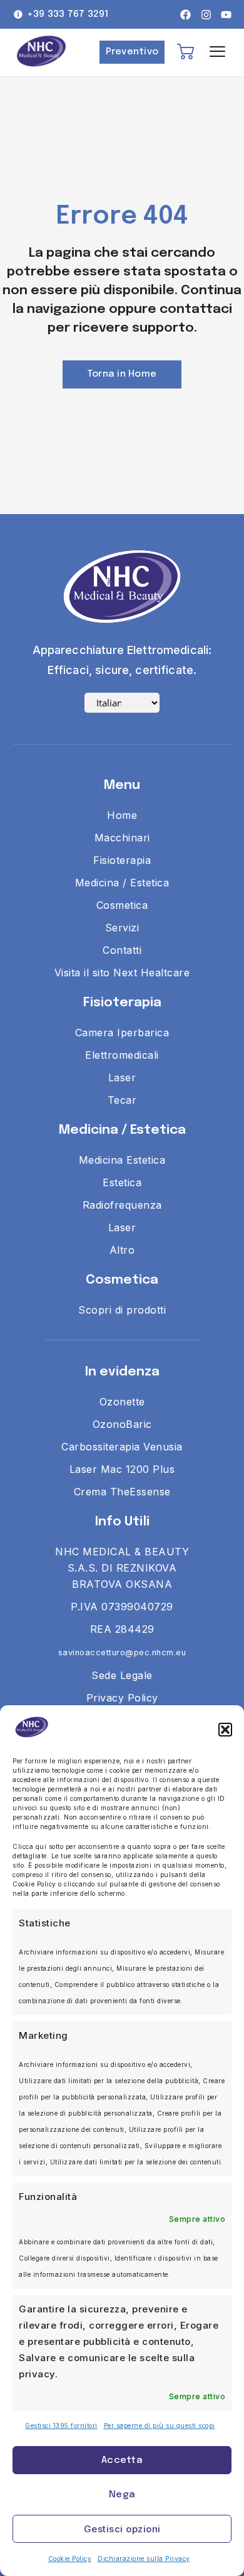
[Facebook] (186, 15)
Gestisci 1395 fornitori (61, 2425)
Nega (122, 2495)
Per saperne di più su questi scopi (160, 2425)
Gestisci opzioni (122, 2529)
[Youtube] (226, 15)
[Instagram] (206, 15)
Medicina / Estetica (122, 1130)
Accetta (122, 2460)
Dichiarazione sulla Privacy (144, 2559)
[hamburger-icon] (217, 52)
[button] (225, 1730)
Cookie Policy (70, 2559)
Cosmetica (122, 1280)
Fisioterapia (122, 1003)
